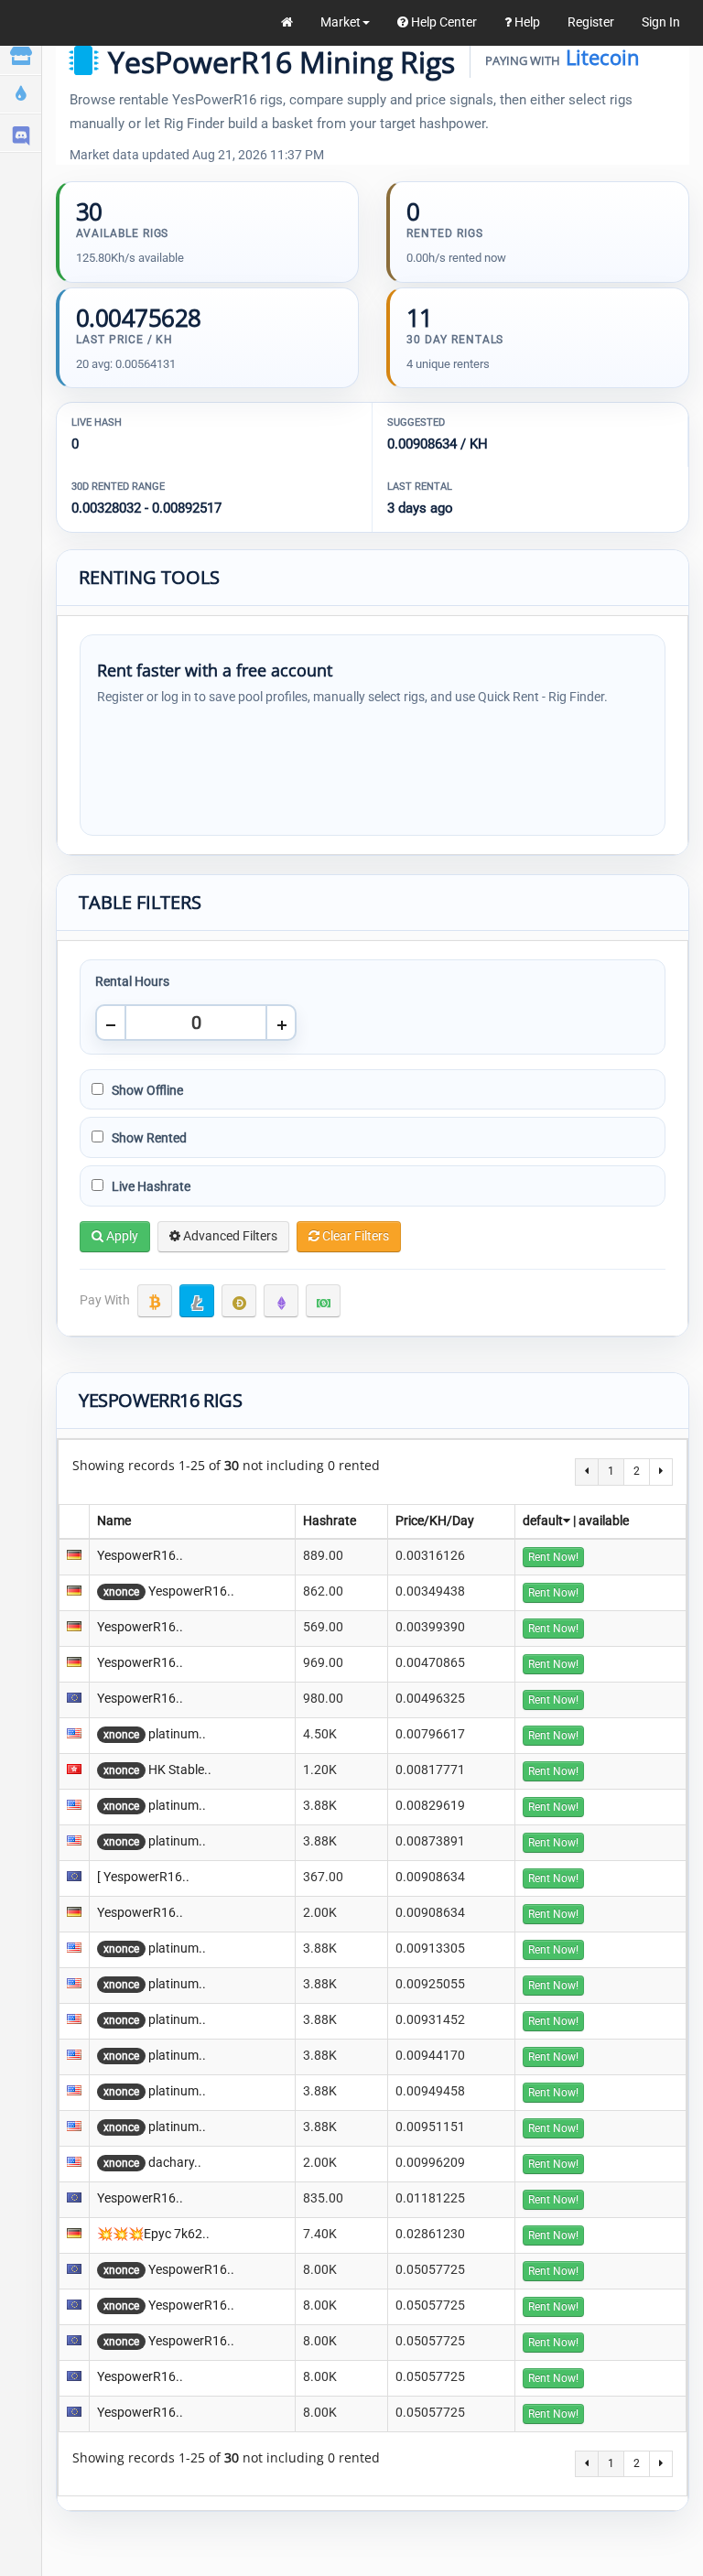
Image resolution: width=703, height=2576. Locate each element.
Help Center (443, 22)
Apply (121, 1236)
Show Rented (148, 1138)
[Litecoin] (197, 1301)
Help (526, 22)
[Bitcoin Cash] (323, 1301)
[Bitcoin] (155, 1301)
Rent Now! (553, 1557)
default (543, 1521)
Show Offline (146, 1090)
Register (591, 22)
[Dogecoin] (239, 1301)
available (604, 1521)
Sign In (661, 22)
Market (341, 22)
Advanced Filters (229, 1236)
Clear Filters (354, 1236)
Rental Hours (132, 981)
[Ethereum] (281, 1301)
